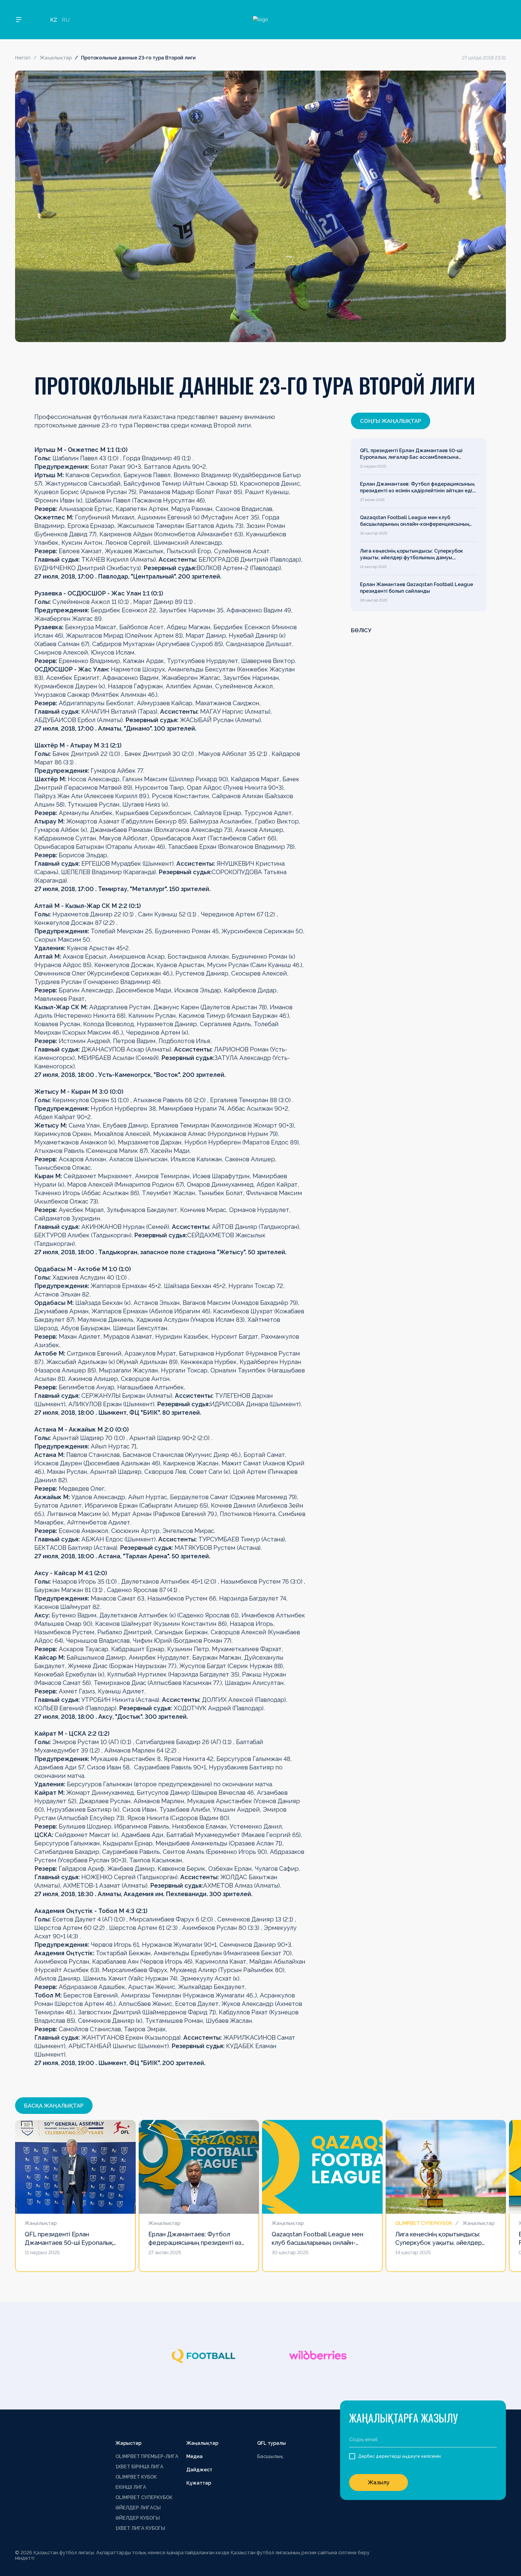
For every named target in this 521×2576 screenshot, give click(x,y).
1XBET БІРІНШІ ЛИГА (139, 2467)
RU (66, 20)
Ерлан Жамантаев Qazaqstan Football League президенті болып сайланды (417, 588)
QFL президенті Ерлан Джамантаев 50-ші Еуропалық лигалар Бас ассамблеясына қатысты (411, 454)
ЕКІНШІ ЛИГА (131, 2487)
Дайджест (199, 2470)
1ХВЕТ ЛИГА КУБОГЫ (140, 2528)
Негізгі (23, 58)
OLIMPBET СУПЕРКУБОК (144, 2497)
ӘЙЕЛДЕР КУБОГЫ (138, 2518)
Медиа (194, 2456)
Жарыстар (128, 2443)
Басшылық (270, 2456)
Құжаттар (199, 2483)
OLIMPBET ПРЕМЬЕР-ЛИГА (147, 2456)
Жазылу (379, 2482)
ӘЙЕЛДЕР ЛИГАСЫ (138, 2508)
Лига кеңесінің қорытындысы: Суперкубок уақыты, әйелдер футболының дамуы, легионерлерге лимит (412, 555)
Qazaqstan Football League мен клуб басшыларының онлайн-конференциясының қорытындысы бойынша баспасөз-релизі (415, 521)
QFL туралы (272, 2443)
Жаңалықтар (56, 58)
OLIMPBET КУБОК (136, 2477)
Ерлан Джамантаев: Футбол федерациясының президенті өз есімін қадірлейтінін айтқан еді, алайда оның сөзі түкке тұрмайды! (417, 488)
